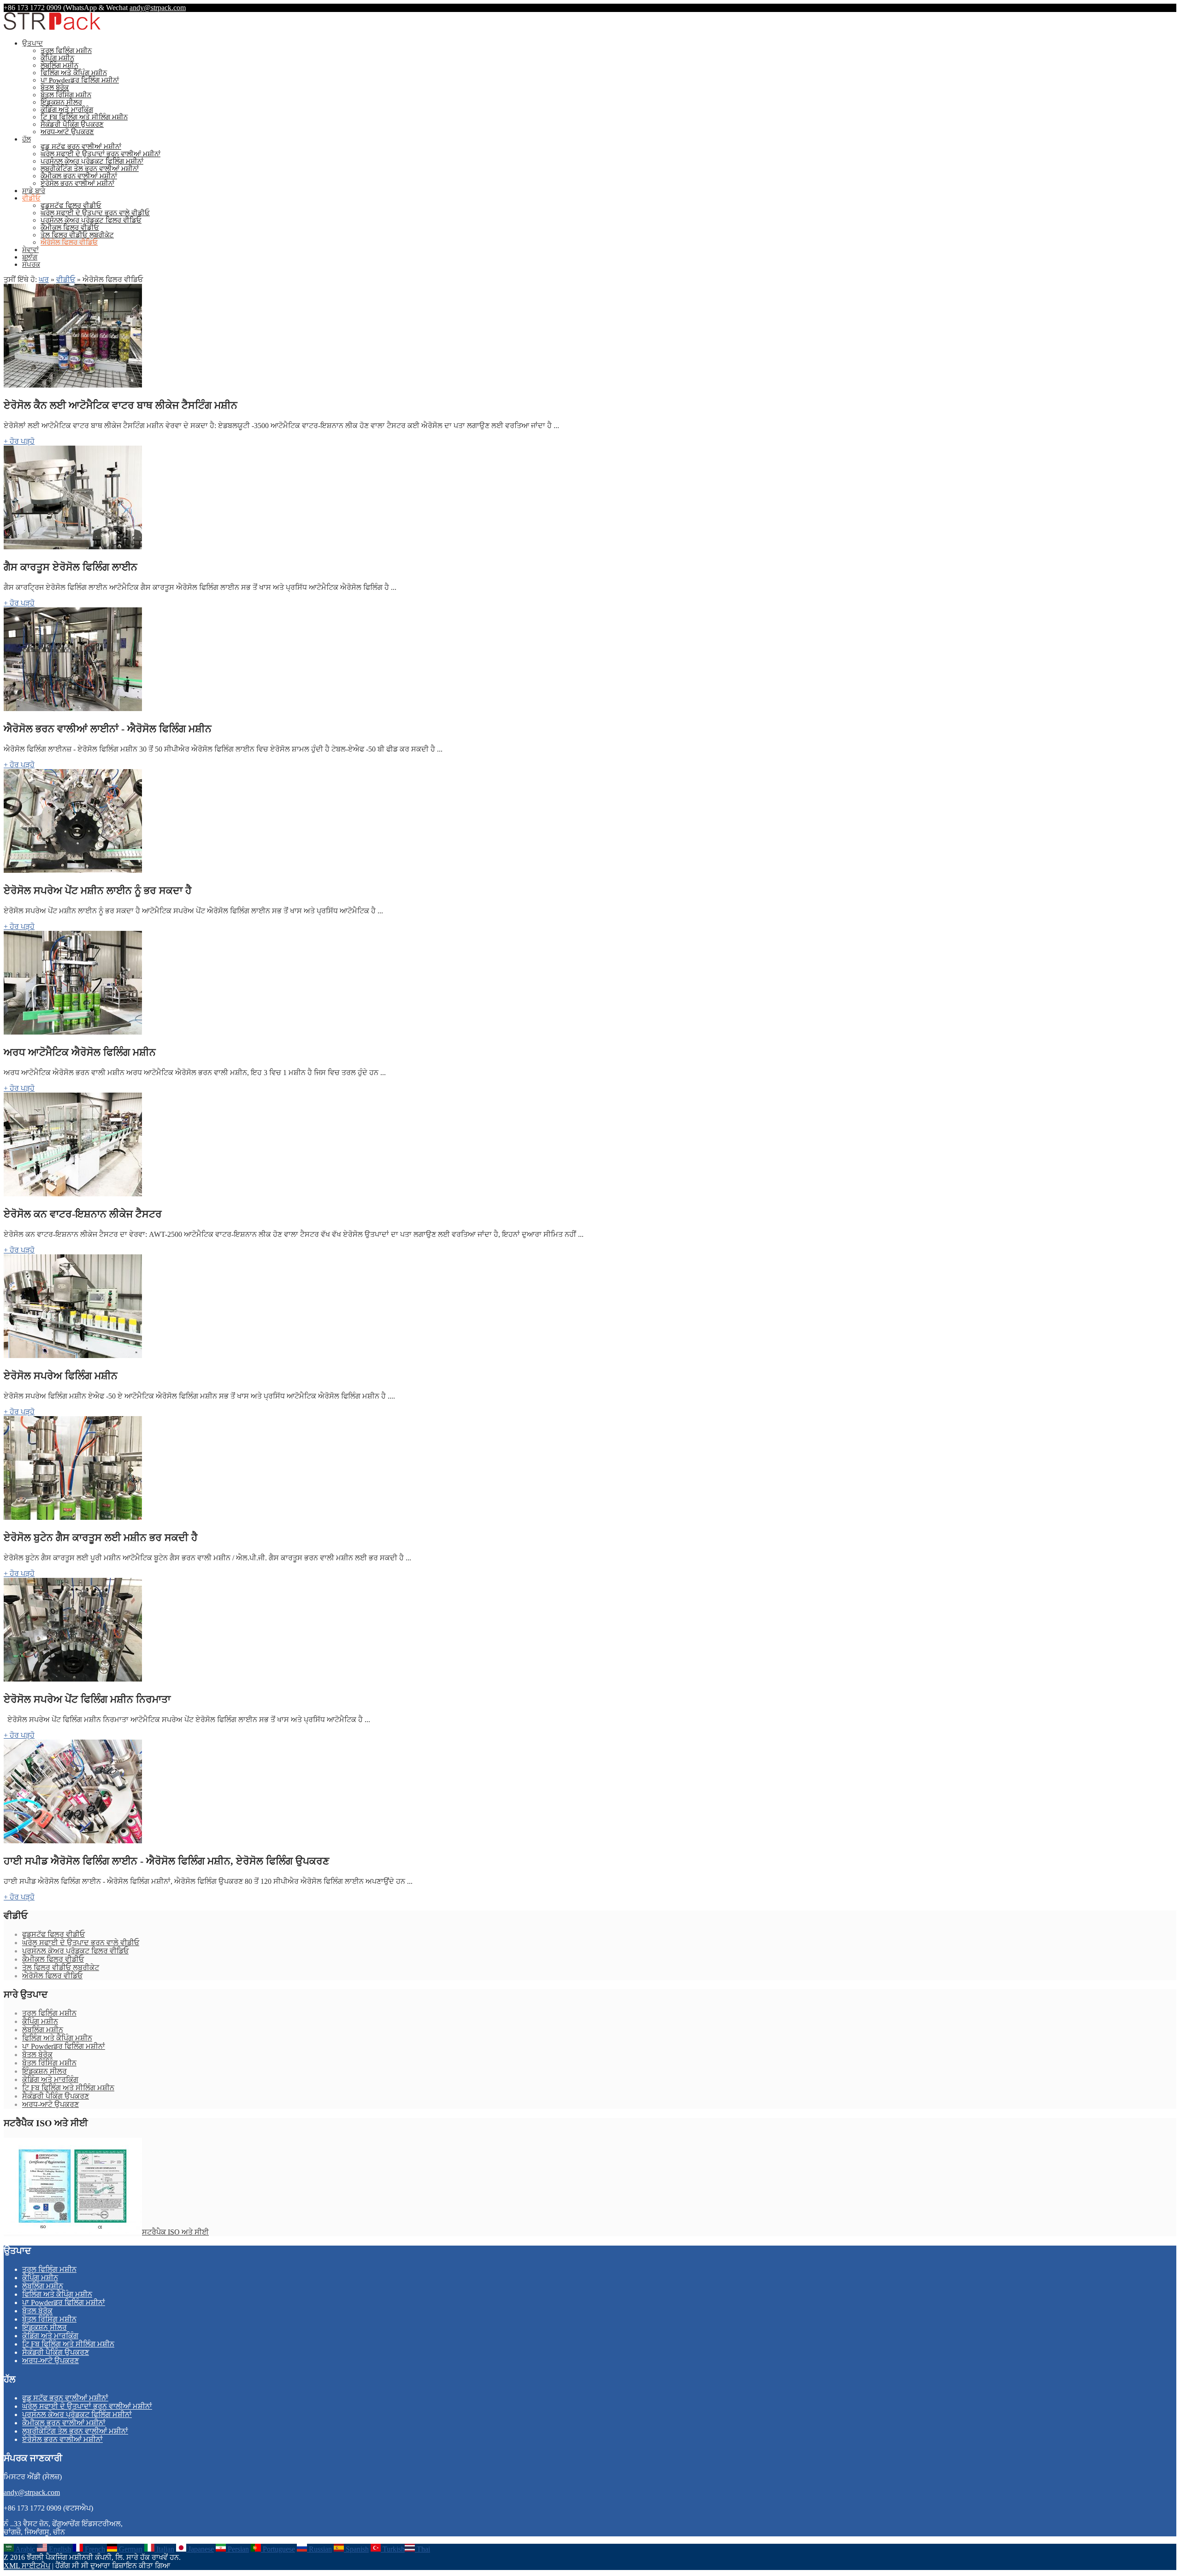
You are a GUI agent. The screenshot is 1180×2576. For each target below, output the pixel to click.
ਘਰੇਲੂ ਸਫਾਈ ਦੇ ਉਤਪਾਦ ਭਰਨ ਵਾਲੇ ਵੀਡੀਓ (95, 213)
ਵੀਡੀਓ (31, 198)
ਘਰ (44, 279)
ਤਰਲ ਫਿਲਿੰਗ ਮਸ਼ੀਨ (66, 51)
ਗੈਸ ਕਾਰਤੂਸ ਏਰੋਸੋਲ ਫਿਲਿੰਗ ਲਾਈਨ (71, 567)
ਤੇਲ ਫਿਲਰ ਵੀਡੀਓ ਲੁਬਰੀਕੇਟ (77, 235)
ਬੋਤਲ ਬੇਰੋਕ (55, 88)
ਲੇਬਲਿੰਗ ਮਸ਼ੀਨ (59, 65)
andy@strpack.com (158, 8)
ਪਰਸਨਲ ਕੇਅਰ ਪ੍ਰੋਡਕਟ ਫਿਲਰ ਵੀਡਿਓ (91, 220)
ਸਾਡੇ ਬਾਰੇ (34, 191)
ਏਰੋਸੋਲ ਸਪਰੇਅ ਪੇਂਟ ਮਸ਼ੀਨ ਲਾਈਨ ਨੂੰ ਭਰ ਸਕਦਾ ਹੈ (98, 891)
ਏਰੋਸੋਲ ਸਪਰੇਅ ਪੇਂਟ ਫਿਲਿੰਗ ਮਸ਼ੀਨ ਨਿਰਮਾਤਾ (87, 1699)
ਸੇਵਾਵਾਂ (30, 250)
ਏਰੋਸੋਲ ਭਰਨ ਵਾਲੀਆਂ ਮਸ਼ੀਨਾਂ (77, 183)
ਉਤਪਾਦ (32, 43)
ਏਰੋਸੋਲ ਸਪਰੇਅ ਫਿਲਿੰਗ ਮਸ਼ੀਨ (61, 1376)
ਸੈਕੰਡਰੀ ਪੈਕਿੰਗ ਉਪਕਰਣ (72, 124)
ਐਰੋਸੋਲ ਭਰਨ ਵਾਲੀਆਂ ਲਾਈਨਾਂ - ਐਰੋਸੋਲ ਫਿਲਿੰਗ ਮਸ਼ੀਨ (108, 729)
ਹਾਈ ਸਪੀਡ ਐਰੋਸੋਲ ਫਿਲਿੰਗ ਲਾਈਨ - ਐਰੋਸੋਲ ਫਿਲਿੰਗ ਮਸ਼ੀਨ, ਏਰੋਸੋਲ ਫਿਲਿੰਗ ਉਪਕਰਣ (166, 1861)
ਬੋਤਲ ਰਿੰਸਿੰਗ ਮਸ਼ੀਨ (66, 95)
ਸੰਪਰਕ (31, 265)
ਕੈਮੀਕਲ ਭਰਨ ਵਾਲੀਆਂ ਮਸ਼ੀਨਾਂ (79, 176)
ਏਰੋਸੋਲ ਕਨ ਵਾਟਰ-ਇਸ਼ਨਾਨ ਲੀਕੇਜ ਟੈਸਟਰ (83, 1214)
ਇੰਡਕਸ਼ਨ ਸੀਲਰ (61, 102)
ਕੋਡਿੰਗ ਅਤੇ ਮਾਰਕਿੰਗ (67, 110)
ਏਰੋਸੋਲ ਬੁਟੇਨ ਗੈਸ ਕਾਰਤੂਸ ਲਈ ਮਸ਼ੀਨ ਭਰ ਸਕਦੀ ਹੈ (101, 1538)
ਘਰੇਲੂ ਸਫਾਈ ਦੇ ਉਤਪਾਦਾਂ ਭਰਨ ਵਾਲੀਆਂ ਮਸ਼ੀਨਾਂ (100, 154)
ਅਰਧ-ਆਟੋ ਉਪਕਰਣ (67, 132)
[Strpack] (52, 28)
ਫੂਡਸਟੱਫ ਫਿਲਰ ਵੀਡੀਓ (71, 206)
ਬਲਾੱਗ (30, 257)
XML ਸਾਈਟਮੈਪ (27, 2566)
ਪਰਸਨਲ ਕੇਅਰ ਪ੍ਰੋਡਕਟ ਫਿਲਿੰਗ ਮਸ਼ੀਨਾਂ (92, 161)
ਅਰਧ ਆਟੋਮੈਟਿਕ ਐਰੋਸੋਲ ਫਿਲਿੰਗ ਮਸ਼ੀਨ (80, 1052)
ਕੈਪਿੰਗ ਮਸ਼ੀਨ (57, 58)
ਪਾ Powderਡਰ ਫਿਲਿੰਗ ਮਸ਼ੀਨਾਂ (80, 80)
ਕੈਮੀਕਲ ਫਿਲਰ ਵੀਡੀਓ (70, 228)
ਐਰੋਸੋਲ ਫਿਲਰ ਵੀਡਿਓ (69, 242)
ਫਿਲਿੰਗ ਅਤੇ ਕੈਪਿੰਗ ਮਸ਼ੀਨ (74, 73)
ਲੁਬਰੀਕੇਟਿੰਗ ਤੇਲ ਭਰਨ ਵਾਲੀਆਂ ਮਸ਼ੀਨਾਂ (90, 169)
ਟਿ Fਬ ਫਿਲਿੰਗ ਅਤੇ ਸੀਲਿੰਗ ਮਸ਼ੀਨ (84, 117)
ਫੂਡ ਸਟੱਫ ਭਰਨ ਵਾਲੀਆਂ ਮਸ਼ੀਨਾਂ (81, 147)
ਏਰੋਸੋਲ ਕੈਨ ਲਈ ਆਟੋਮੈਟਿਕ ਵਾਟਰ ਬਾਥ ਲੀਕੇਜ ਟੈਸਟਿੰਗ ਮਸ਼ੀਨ (121, 405)
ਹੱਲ (27, 139)
